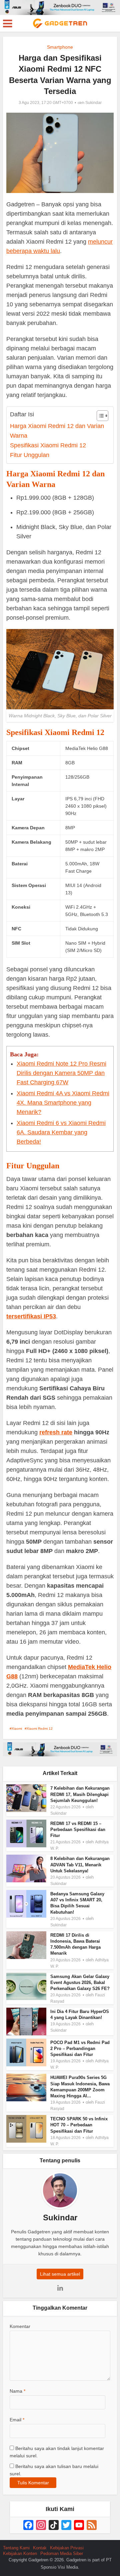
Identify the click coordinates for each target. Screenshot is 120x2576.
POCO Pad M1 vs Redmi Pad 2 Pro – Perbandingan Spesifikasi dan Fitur (80, 2048)
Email (17, 2420)
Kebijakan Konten (20, 2553)
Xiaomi (17, 1728)
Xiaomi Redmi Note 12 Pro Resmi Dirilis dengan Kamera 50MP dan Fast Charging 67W (61, 1073)
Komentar (20, 2326)
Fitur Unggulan (30, 455)
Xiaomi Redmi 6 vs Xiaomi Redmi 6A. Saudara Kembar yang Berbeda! (61, 1132)
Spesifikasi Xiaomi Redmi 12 (48, 445)
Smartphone (60, 47)
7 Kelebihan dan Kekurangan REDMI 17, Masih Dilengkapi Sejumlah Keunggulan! (80, 1794)
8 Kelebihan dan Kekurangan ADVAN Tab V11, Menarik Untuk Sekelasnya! (80, 1864)
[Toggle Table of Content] (99, 416)
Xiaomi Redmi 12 (40, 1728)
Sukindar (93, 103)
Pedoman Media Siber (62, 2553)
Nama (17, 2391)
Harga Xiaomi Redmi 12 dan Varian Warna (57, 431)
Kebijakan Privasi (67, 2548)
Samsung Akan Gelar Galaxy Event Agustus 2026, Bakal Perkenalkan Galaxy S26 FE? (80, 1982)
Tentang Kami (16, 2548)
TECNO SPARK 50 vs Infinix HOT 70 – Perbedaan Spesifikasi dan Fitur (79, 2125)
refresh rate (56, 1432)
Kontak (40, 2548)
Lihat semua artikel (60, 2274)
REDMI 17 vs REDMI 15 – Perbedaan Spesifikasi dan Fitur (78, 1829)
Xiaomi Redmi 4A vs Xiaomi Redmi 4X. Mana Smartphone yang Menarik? (63, 1103)
